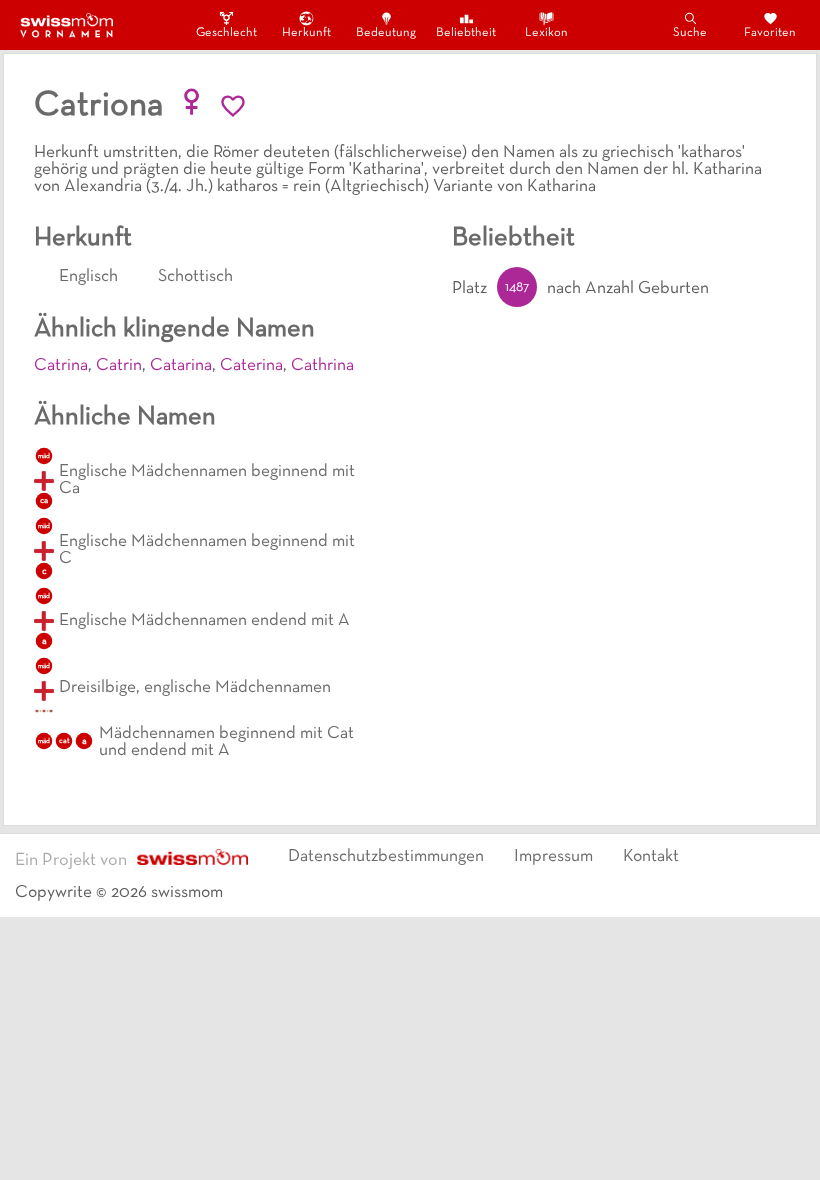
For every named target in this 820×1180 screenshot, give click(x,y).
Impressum (553, 857)
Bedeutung (386, 33)
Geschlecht (226, 33)
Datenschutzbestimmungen (386, 857)
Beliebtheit (466, 33)
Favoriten (770, 33)
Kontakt (651, 857)
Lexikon (546, 33)
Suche (690, 33)
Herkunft (306, 33)
